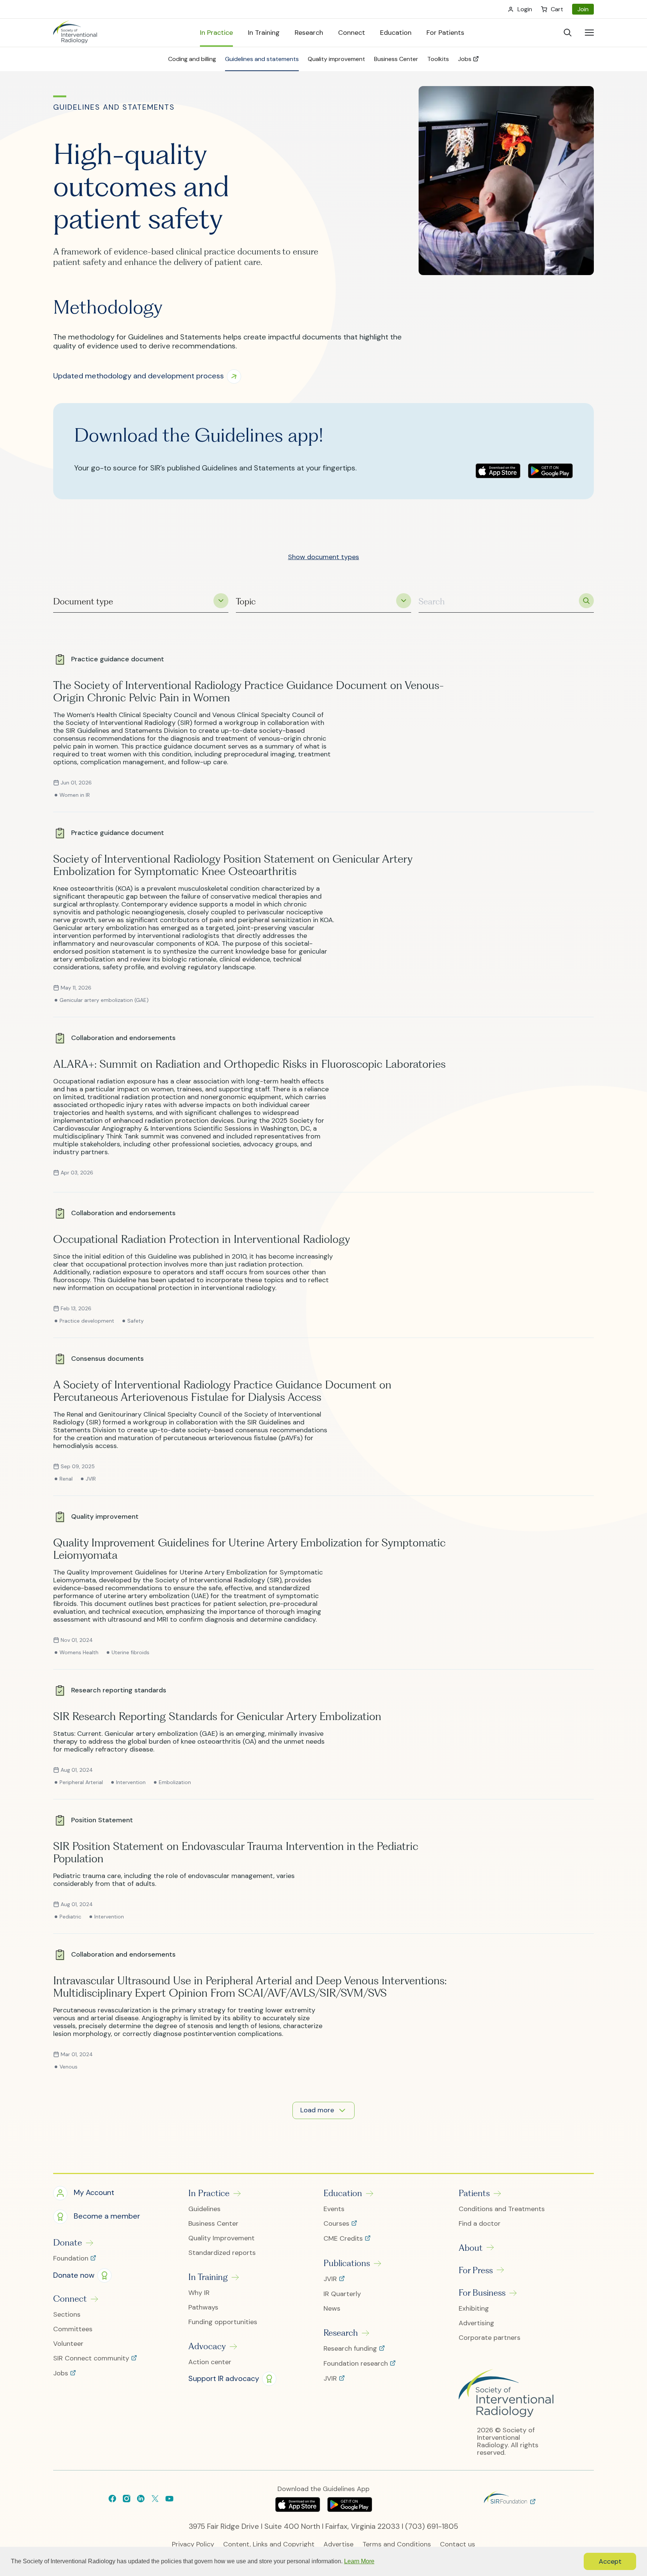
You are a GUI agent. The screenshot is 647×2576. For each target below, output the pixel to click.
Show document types (323, 557)
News (332, 2309)
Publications (347, 2263)
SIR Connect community (92, 2359)
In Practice (209, 2193)
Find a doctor (480, 2224)
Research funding (351, 2349)
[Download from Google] (350, 2509)
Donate (68, 2243)
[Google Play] (550, 471)
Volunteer (68, 2344)
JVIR (331, 2279)
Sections (67, 2315)
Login (525, 9)
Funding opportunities (223, 2322)
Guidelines (204, 2209)
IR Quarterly (342, 2294)
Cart (557, 9)
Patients (474, 2193)
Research (341, 2333)
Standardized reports (222, 2253)
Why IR (199, 2293)
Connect (70, 2299)
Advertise (338, 2544)
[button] (150, 377)
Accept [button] (610, 2561)
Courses (337, 2224)
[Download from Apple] (299, 2509)
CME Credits (344, 2239)
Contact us (458, 2544)
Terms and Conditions (397, 2544)
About (471, 2248)
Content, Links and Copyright (269, 2544)
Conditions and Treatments (502, 2209)
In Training (208, 2277)
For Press (476, 2270)
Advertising (476, 2323)
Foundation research (357, 2364)
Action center (210, 2362)
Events (334, 2209)
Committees (73, 2329)
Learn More (359, 2561)
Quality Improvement (221, 2238)
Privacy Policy (193, 2544)
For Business (482, 2293)
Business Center (213, 2224)
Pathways (203, 2307)
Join (583, 9)
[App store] (498, 471)
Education (343, 2193)
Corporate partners (490, 2338)
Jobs (62, 2374)
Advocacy (207, 2346)
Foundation (72, 2259)
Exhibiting (474, 2309)
